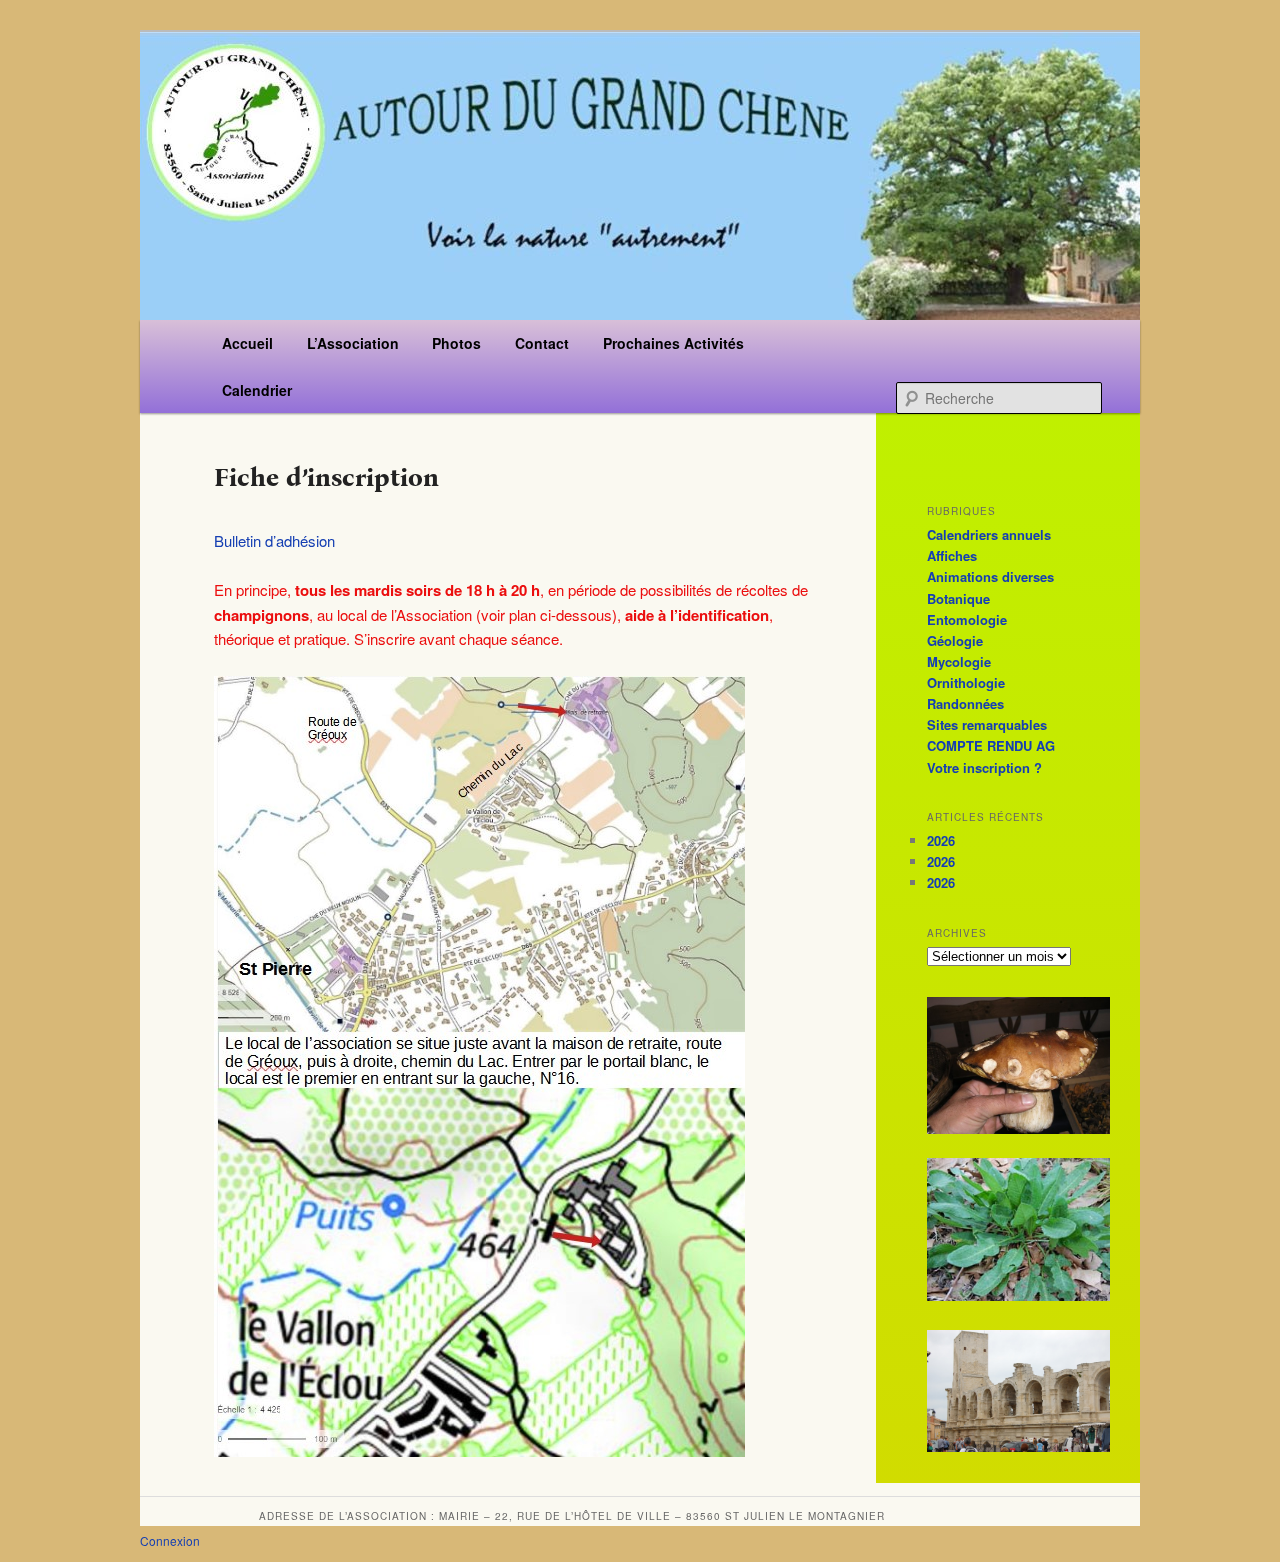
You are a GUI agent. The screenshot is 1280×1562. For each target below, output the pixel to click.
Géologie (955, 640)
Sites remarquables (987, 724)
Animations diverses (990, 576)
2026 (941, 840)
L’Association (353, 343)
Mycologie (959, 661)
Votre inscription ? (984, 767)
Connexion (170, 1540)
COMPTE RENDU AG (991, 745)
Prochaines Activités (673, 343)
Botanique (958, 598)
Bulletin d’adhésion (274, 540)
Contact (542, 343)
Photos (456, 343)
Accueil (247, 343)
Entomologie (967, 619)
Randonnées (965, 703)
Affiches (952, 555)
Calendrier (257, 390)
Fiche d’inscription (326, 477)
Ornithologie (966, 682)
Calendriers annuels (989, 534)
